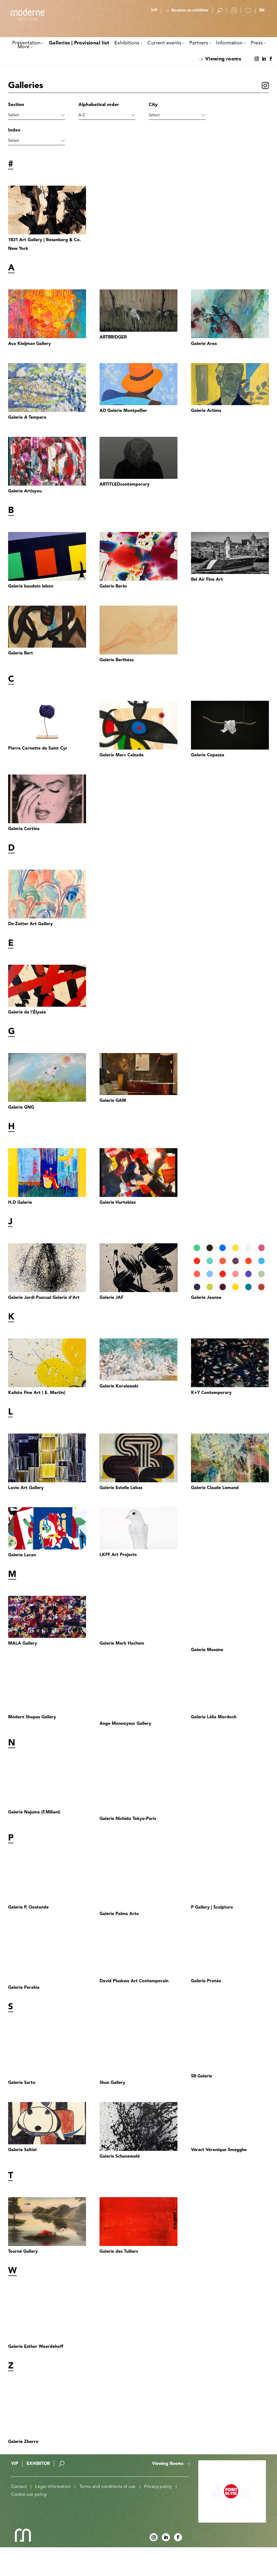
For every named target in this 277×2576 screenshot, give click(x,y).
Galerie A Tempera (27, 418)
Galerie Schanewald (120, 2157)
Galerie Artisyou (25, 491)
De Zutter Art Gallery (30, 924)
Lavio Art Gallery (26, 1488)
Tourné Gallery (23, 2252)
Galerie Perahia (24, 1988)
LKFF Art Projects (118, 1555)
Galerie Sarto (22, 2083)
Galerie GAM (113, 1101)
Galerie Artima (206, 411)
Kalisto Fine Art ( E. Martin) (37, 1393)
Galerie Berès (113, 586)
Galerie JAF (111, 1298)
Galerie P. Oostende (28, 1907)
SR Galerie (202, 2076)
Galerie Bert (21, 653)
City (153, 105)
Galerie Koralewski (119, 1386)
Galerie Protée (206, 1981)
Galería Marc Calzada (122, 755)
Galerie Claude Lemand (215, 1488)
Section (16, 105)
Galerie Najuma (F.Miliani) (34, 1812)
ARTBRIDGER (113, 337)
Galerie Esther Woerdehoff (36, 2347)
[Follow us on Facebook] (271, 59)
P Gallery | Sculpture (212, 1907)
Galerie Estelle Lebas (121, 1488)
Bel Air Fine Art (207, 580)
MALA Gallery (23, 1644)
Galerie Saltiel (22, 2150)
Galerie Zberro (23, 2442)
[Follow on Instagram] (257, 59)
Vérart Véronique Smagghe (219, 2150)
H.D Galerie (20, 1203)
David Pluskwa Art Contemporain (134, 1981)
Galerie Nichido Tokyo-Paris (128, 1819)
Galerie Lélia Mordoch (214, 1717)
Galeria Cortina (24, 829)
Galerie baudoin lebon (31, 586)
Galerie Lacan (22, 1555)
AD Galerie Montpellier (123, 411)
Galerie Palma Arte (119, 1914)
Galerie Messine (207, 1650)
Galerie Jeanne (206, 1298)
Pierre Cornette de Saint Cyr (38, 748)
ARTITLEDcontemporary (125, 485)
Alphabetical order (99, 105)
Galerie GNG (21, 1108)
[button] (262, 11)
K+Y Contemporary (211, 1393)
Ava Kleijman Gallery (29, 344)
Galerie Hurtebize (118, 1203)
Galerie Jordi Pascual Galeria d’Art (44, 1298)
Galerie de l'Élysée (27, 1012)
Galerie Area (204, 344)
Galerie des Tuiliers (119, 2252)
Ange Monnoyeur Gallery (125, 1724)
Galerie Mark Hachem (122, 1644)
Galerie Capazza (208, 755)
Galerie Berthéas (117, 660)
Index (14, 130)
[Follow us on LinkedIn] (264, 59)
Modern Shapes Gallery (32, 1717)
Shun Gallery (112, 2083)
